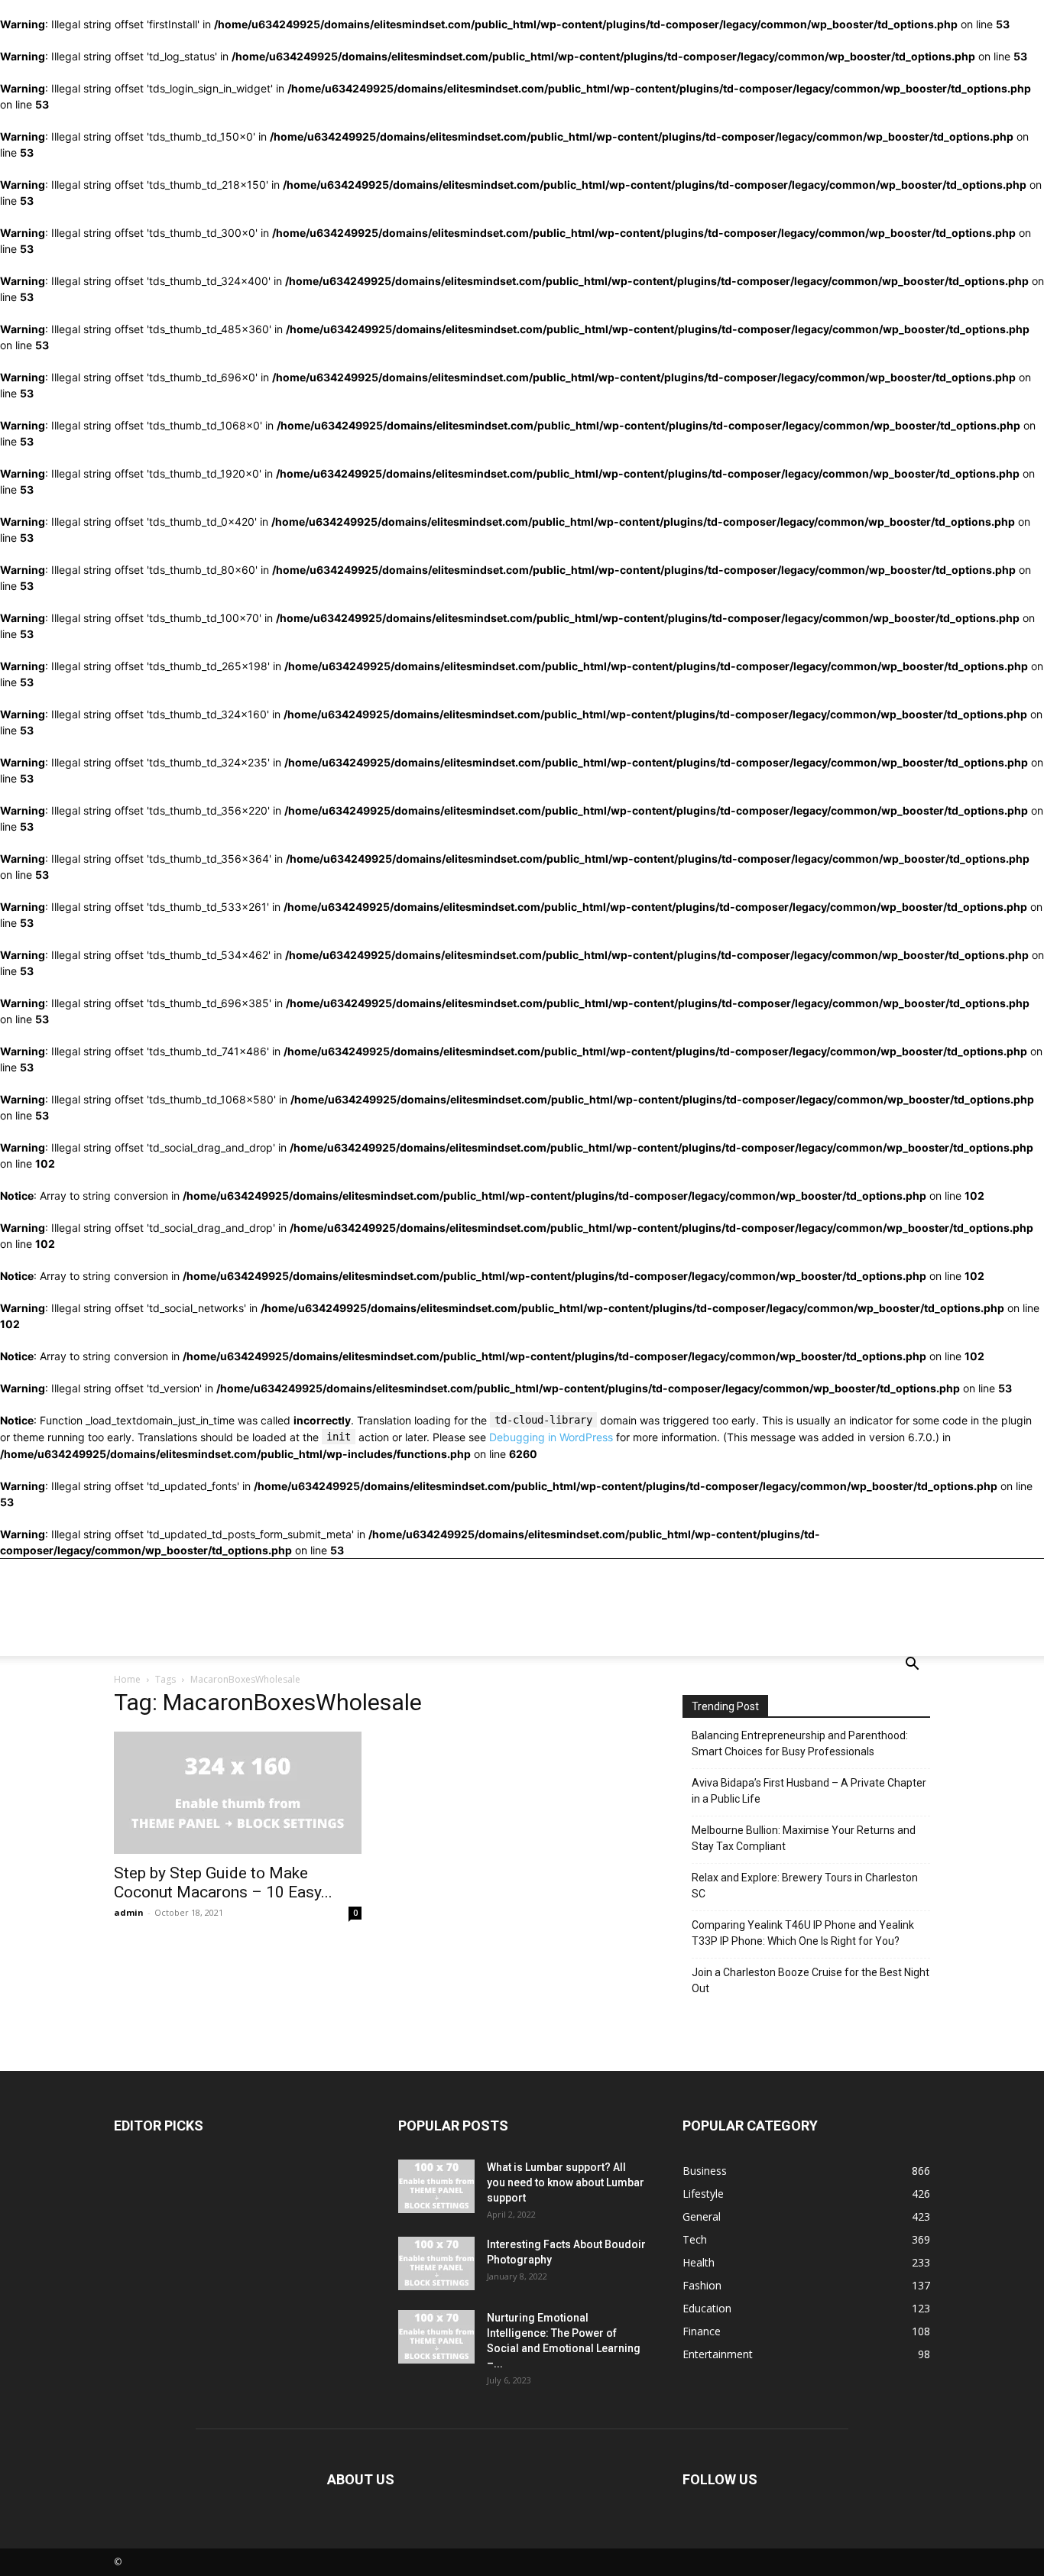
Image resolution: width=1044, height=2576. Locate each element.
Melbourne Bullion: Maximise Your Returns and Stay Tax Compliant (804, 1838)
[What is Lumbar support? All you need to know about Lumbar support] (436, 2186)
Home (127, 1679)
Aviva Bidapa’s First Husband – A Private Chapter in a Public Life (809, 1791)
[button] (912, 1665)
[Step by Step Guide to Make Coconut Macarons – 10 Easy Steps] (238, 1793)
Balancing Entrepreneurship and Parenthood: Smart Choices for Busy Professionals (800, 1743)
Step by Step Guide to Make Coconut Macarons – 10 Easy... (223, 1883)
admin (129, 1912)
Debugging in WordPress (551, 1437)
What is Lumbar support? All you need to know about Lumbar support (566, 2182)
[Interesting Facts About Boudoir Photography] (436, 2263)
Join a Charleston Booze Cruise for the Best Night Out (811, 1980)
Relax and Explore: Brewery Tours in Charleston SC (805, 1886)
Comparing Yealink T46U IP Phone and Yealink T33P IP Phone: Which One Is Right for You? (803, 1933)
